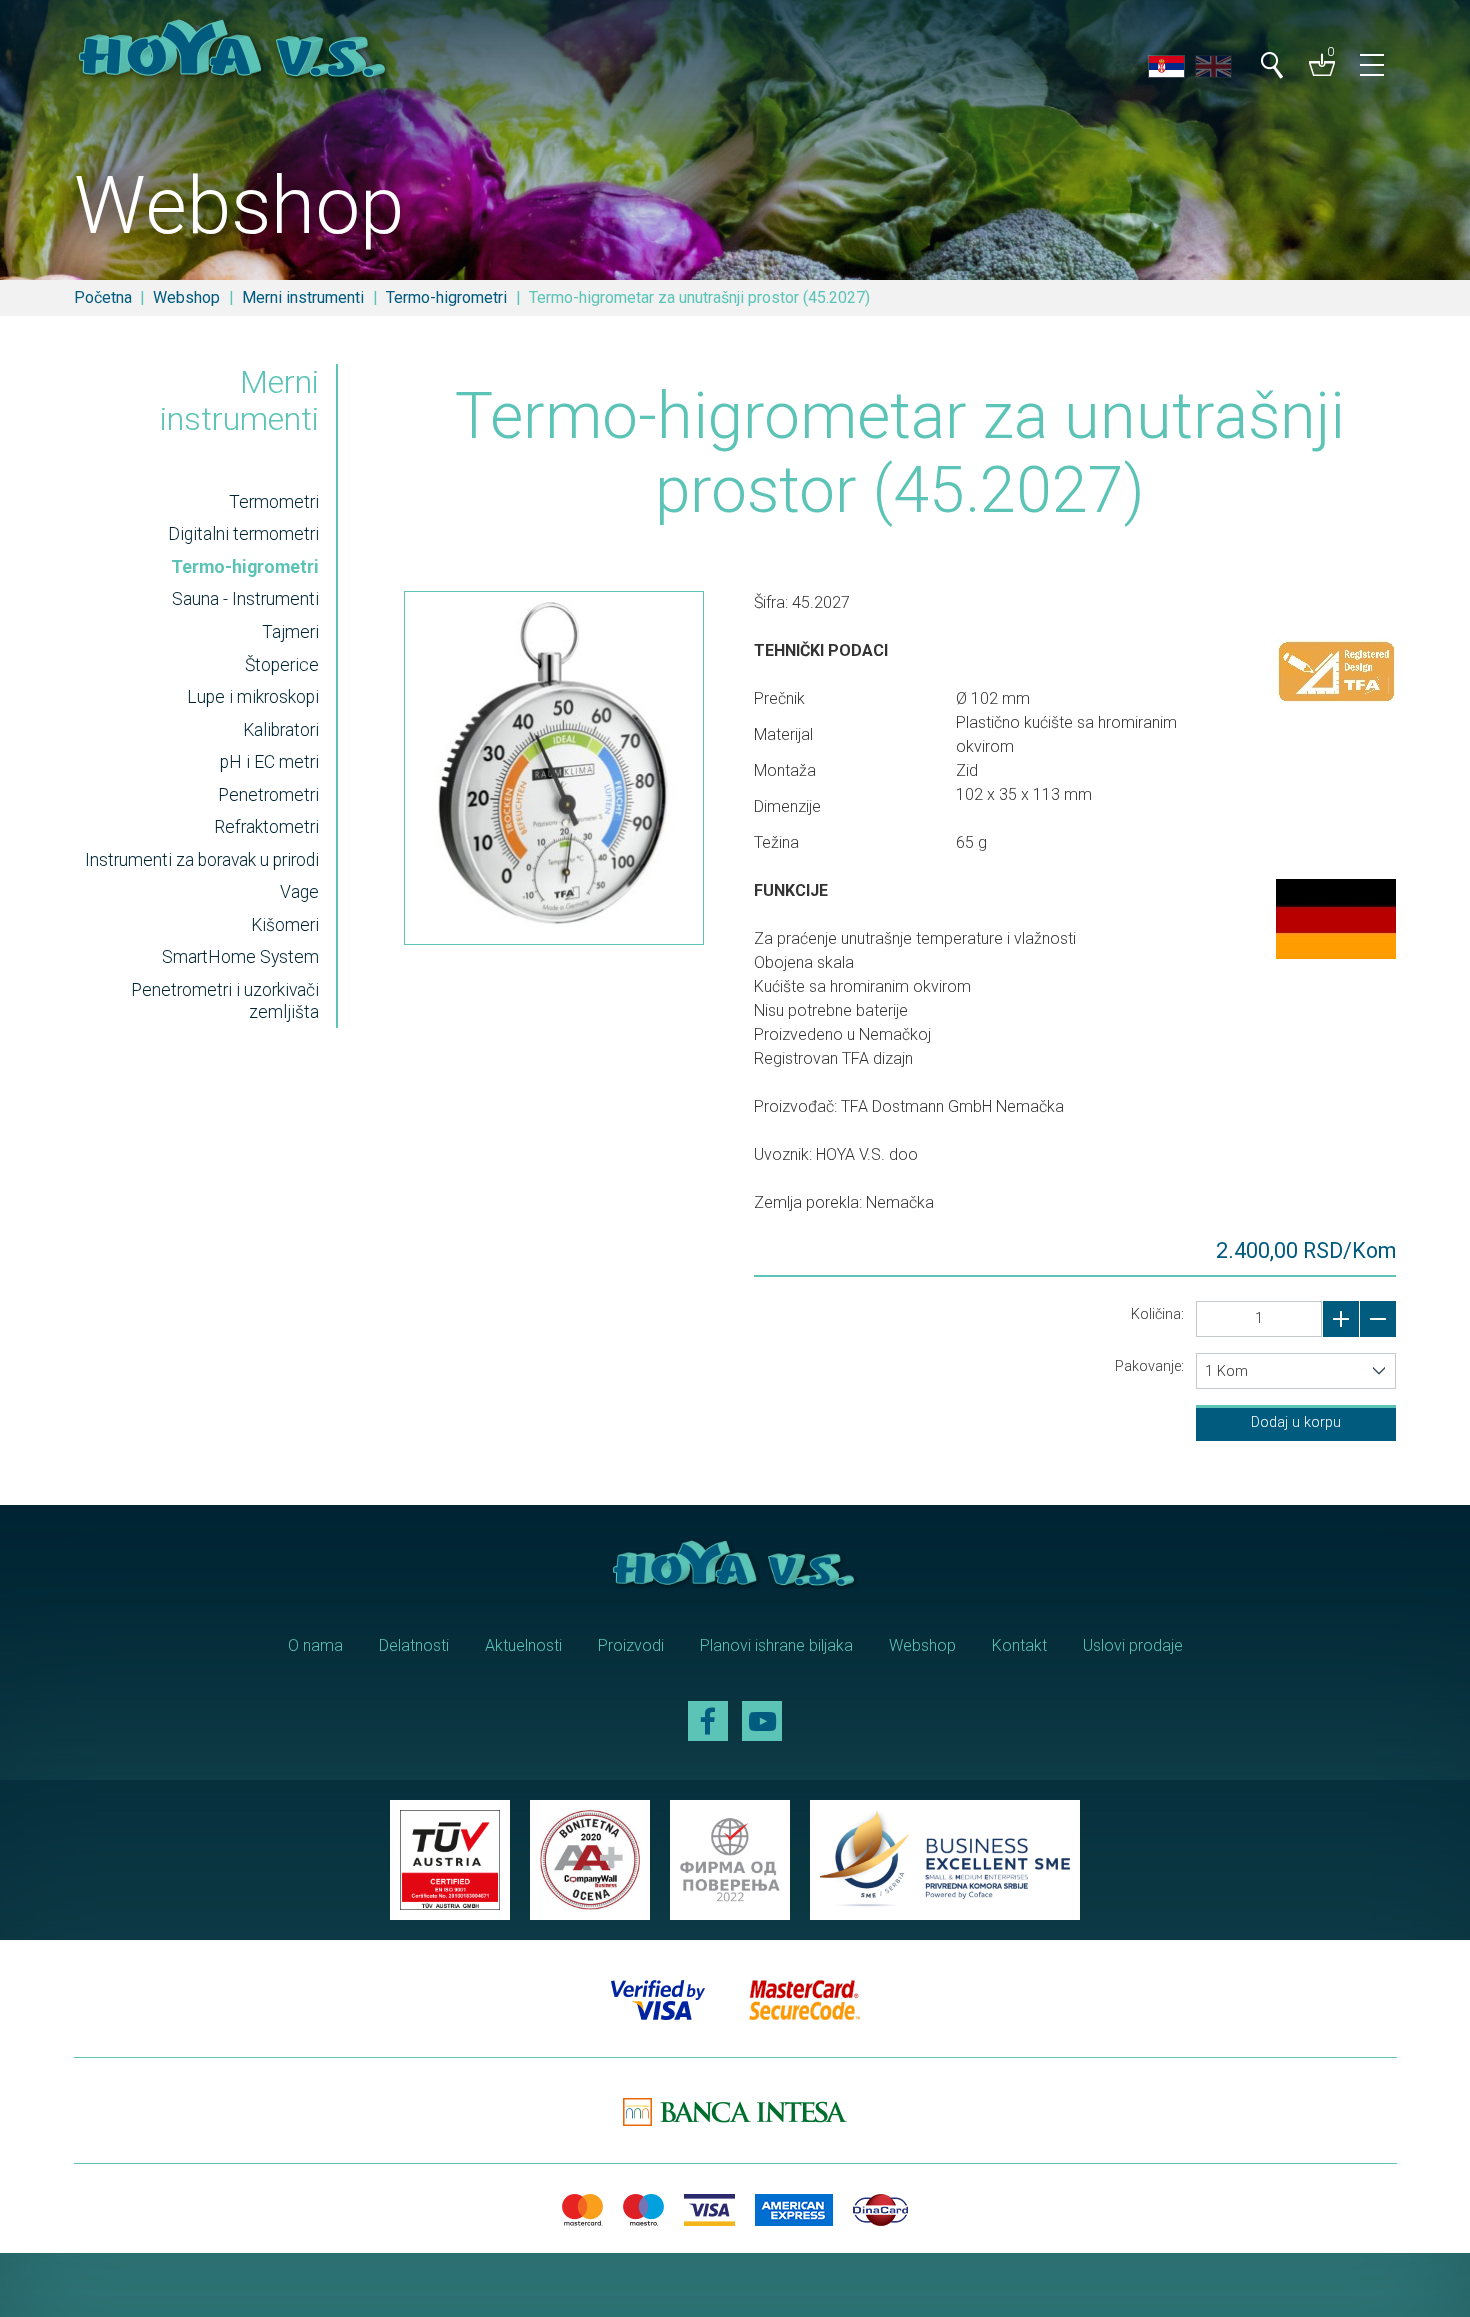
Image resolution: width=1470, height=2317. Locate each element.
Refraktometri (266, 827)
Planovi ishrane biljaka (776, 1645)
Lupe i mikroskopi (253, 697)
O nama (315, 1645)
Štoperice (282, 665)
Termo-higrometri (446, 297)
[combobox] (1296, 1371)
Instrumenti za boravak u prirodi (202, 860)
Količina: (1157, 1314)
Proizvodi (631, 1645)
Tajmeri (290, 632)
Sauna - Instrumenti (245, 599)
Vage (299, 892)
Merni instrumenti (303, 297)
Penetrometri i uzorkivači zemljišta (225, 1001)
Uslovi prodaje (1133, 1645)
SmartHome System (240, 957)
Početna (103, 297)
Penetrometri (268, 795)
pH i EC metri (269, 762)
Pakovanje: (1149, 1366)
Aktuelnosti (523, 1645)
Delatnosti (414, 1645)
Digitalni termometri (243, 534)
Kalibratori (281, 730)
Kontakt (1019, 1645)
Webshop (186, 297)
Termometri (274, 502)
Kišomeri (285, 925)
